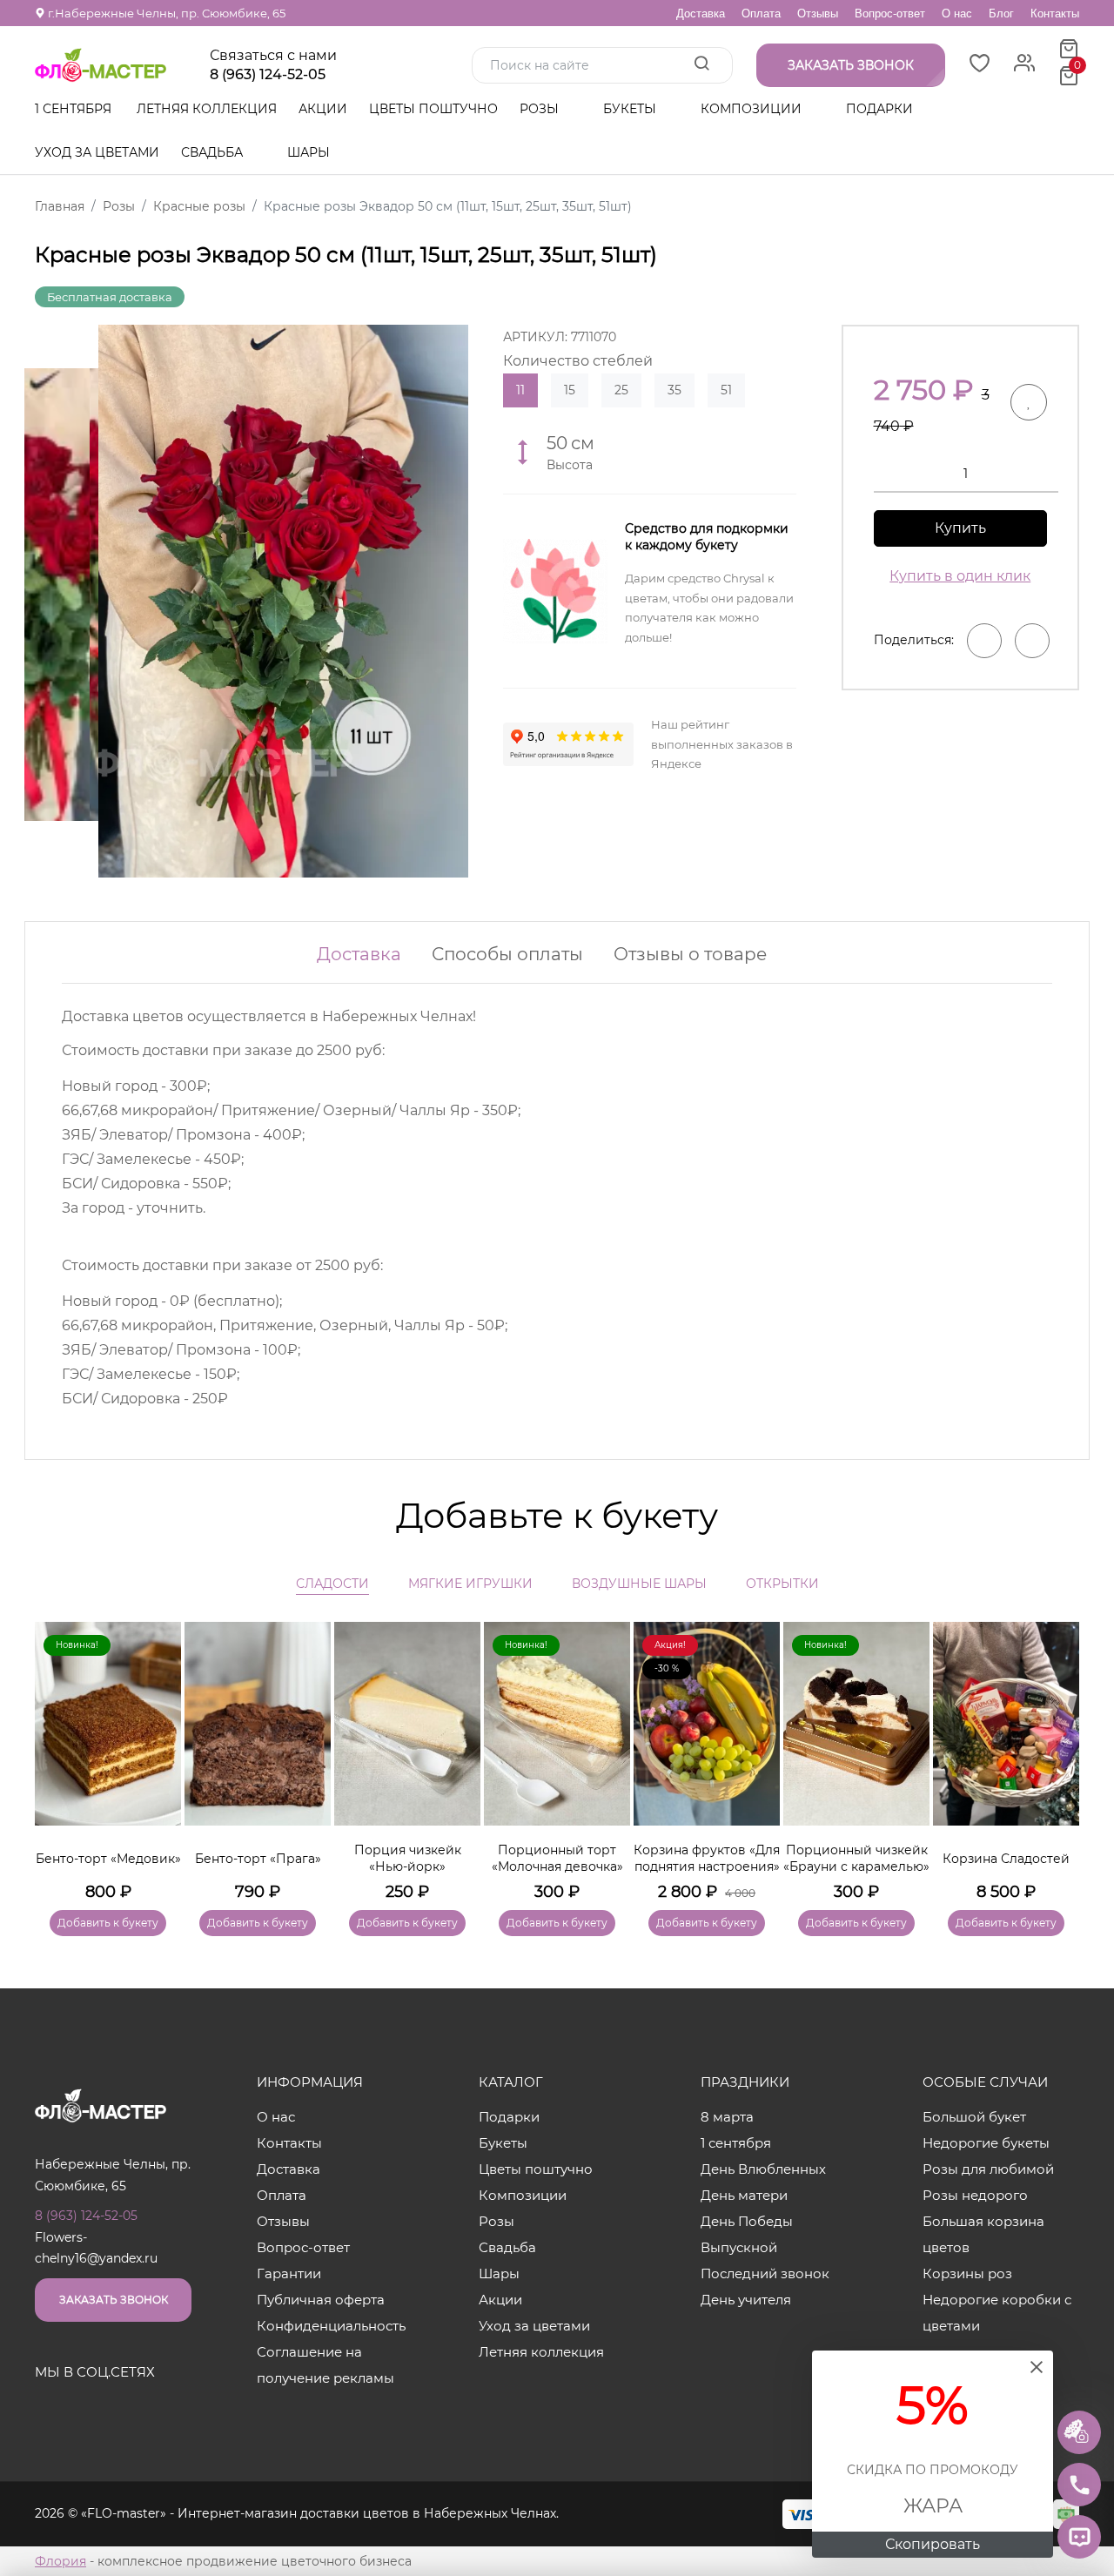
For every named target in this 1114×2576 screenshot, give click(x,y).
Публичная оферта (321, 2300)
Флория (60, 2561)
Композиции (753, 109)
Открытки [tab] (782, 1584)
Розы (541, 109)
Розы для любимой (988, 2169)
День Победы (747, 2221)
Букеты (631, 109)
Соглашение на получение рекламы (325, 2365)
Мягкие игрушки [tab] (470, 1584)
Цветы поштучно (433, 109)
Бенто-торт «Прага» (258, 1859)
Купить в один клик (960, 576)
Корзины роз (967, 2273)
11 (520, 390)
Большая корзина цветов (983, 2234)
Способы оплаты (507, 954)
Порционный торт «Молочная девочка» (557, 1859)
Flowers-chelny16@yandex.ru (96, 2248)
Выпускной (739, 2247)
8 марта (727, 2117)
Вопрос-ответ (890, 13)
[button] (1057, 1753)
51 (726, 390)
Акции (323, 109)
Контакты (1055, 13)
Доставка (701, 13)
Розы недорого (975, 2195)
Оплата (761, 13)
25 (621, 390)
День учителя (746, 2300)
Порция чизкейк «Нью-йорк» (408, 1859)
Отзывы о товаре (690, 954)
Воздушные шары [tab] (639, 1584)
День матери (744, 2195)
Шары (310, 152)
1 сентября (73, 109)
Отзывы (818, 13)
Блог (1001, 13)
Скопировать (933, 2544)
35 (674, 390)
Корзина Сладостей (1006, 1859)
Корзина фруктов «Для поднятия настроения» (707, 1859)
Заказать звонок (114, 2300)
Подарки (881, 109)
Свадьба (214, 152)
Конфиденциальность (331, 2326)
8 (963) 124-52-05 (268, 75)
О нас (957, 13)
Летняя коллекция (207, 109)
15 (570, 390)
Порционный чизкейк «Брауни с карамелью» (856, 1859)
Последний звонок (765, 2273)
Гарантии (289, 2273)
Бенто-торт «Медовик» (108, 1859)
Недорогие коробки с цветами (997, 2313)
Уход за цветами (97, 152)
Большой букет (974, 2117)
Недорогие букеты (986, 2143)
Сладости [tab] (332, 1584)
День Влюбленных (763, 2169)
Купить (960, 528)
